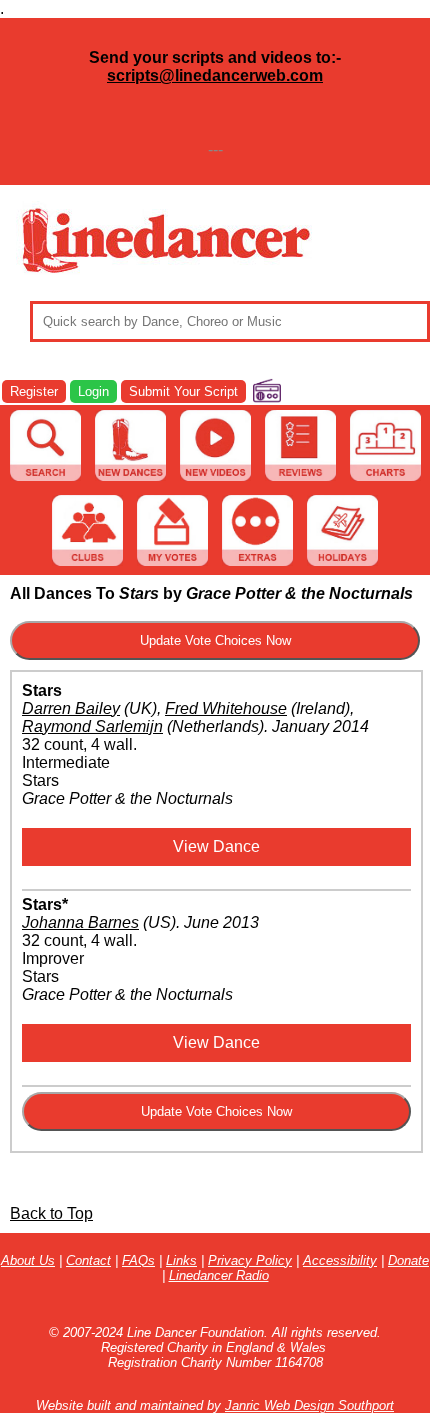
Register (34, 391)
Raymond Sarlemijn (92, 726)
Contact (88, 1260)
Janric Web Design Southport (309, 1405)
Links (181, 1260)
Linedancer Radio (219, 1275)
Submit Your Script (183, 391)
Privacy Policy (250, 1260)
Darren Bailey (71, 708)
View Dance (216, 846)
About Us (28, 1260)
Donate (408, 1260)
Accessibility (340, 1260)
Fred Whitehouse (226, 708)
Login (93, 391)
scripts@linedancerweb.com (215, 75)
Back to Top (51, 1213)
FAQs (138, 1260)
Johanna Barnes (80, 922)
